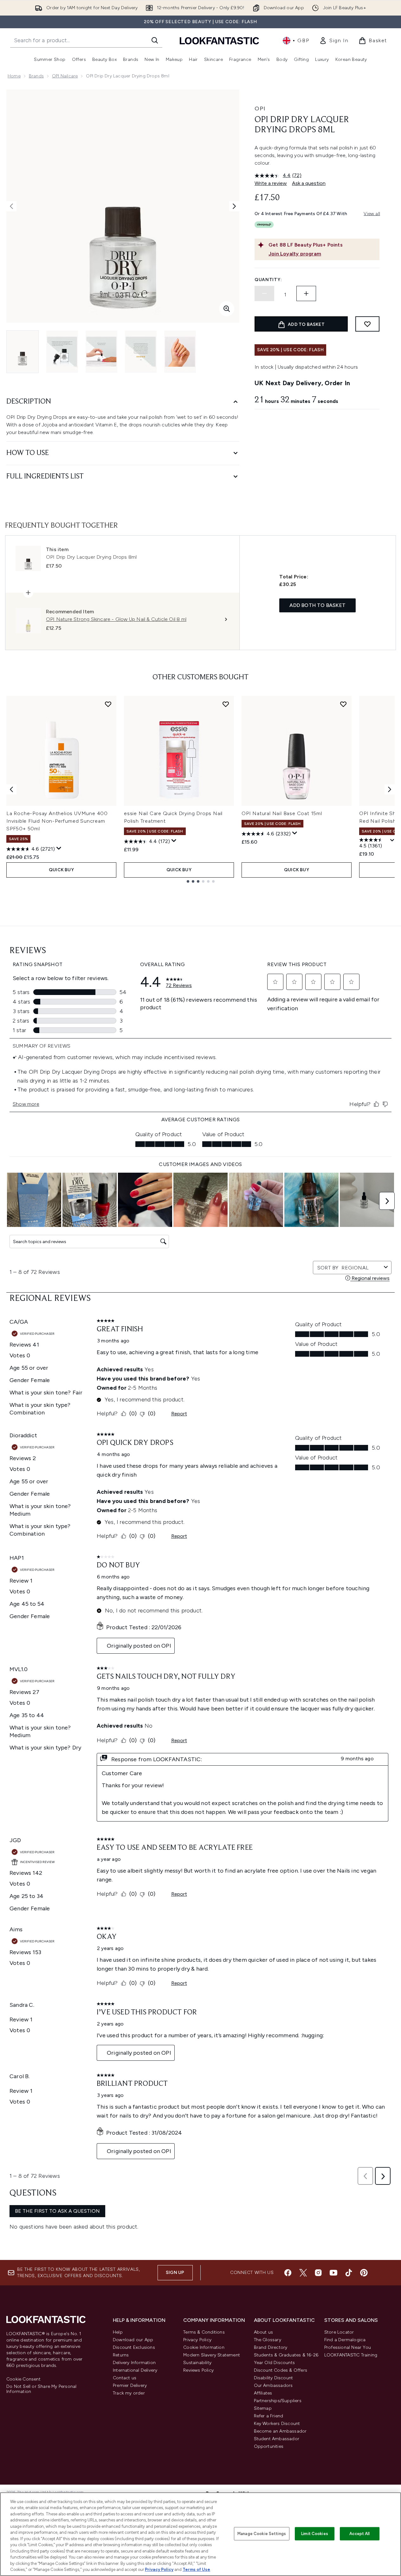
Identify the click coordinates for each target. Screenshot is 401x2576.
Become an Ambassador (280, 2431)
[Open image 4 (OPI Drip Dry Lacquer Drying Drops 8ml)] (141, 352)
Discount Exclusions (134, 2347)
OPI (260, 109)
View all (372, 214)
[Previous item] (11, 789)
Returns (121, 2355)
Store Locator (339, 2332)
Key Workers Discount (277, 2424)
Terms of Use (196, 2569)
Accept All (359, 2534)
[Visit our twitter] (303, 2273)
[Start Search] (155, 40)
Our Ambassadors (273, 2385)
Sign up (175, 2273)
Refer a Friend (269, 2416)
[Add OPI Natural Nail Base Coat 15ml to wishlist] (343, 704)
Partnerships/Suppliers (278, 2401)
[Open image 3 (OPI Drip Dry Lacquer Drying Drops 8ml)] (101, 352)
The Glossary (268, 2340)
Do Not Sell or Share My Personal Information (41, 2389)
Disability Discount (274, 2378)
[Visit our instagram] (318, 2273)
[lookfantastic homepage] (219, 40)
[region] (200, 2534)
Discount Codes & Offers (281, 2370)
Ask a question (309, 183)
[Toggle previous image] (11, 206)
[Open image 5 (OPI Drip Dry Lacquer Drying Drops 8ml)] (180, 352)
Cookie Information (204, 2347)
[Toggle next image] (234, 206)
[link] (334, 41)
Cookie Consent (23, 2379)
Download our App (133, 2340)
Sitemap (263, 2408)
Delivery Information (134, 2363)
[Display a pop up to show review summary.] (59, 848)
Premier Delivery (130, 2385)
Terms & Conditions (204, 2332)
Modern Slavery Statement (212, 2355)
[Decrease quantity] (264, 293)
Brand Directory (271, 2347)
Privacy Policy (197, 2340)
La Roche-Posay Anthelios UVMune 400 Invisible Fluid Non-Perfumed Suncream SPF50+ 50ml (57, 821)
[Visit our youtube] (333, 2273)
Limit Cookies (315, 2534)
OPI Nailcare (65, 76)
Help (118, 2332)
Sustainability (197, 2363)
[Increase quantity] (306, 293)
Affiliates (263, 2393)
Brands (36, 76)
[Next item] (390, 789)
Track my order (129, 2393)
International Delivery (135, 2370)
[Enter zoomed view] (227, 309)
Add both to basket (317, 605)
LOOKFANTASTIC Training (351, 2355)
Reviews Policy (198, 2370)
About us (264, 2332)
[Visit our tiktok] (349, 2273)
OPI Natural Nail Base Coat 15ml (282, 813)
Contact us (125, 2378)
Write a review (271, 183)
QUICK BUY (61, 870)
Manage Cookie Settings (262, 2534)
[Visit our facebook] (288, 2273)
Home (14, 76)
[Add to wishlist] (367, 324)
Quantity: (268, 280)
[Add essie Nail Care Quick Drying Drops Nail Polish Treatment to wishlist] (226, 704)
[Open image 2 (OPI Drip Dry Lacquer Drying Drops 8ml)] (62, 352)
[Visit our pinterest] (364, 2273)
